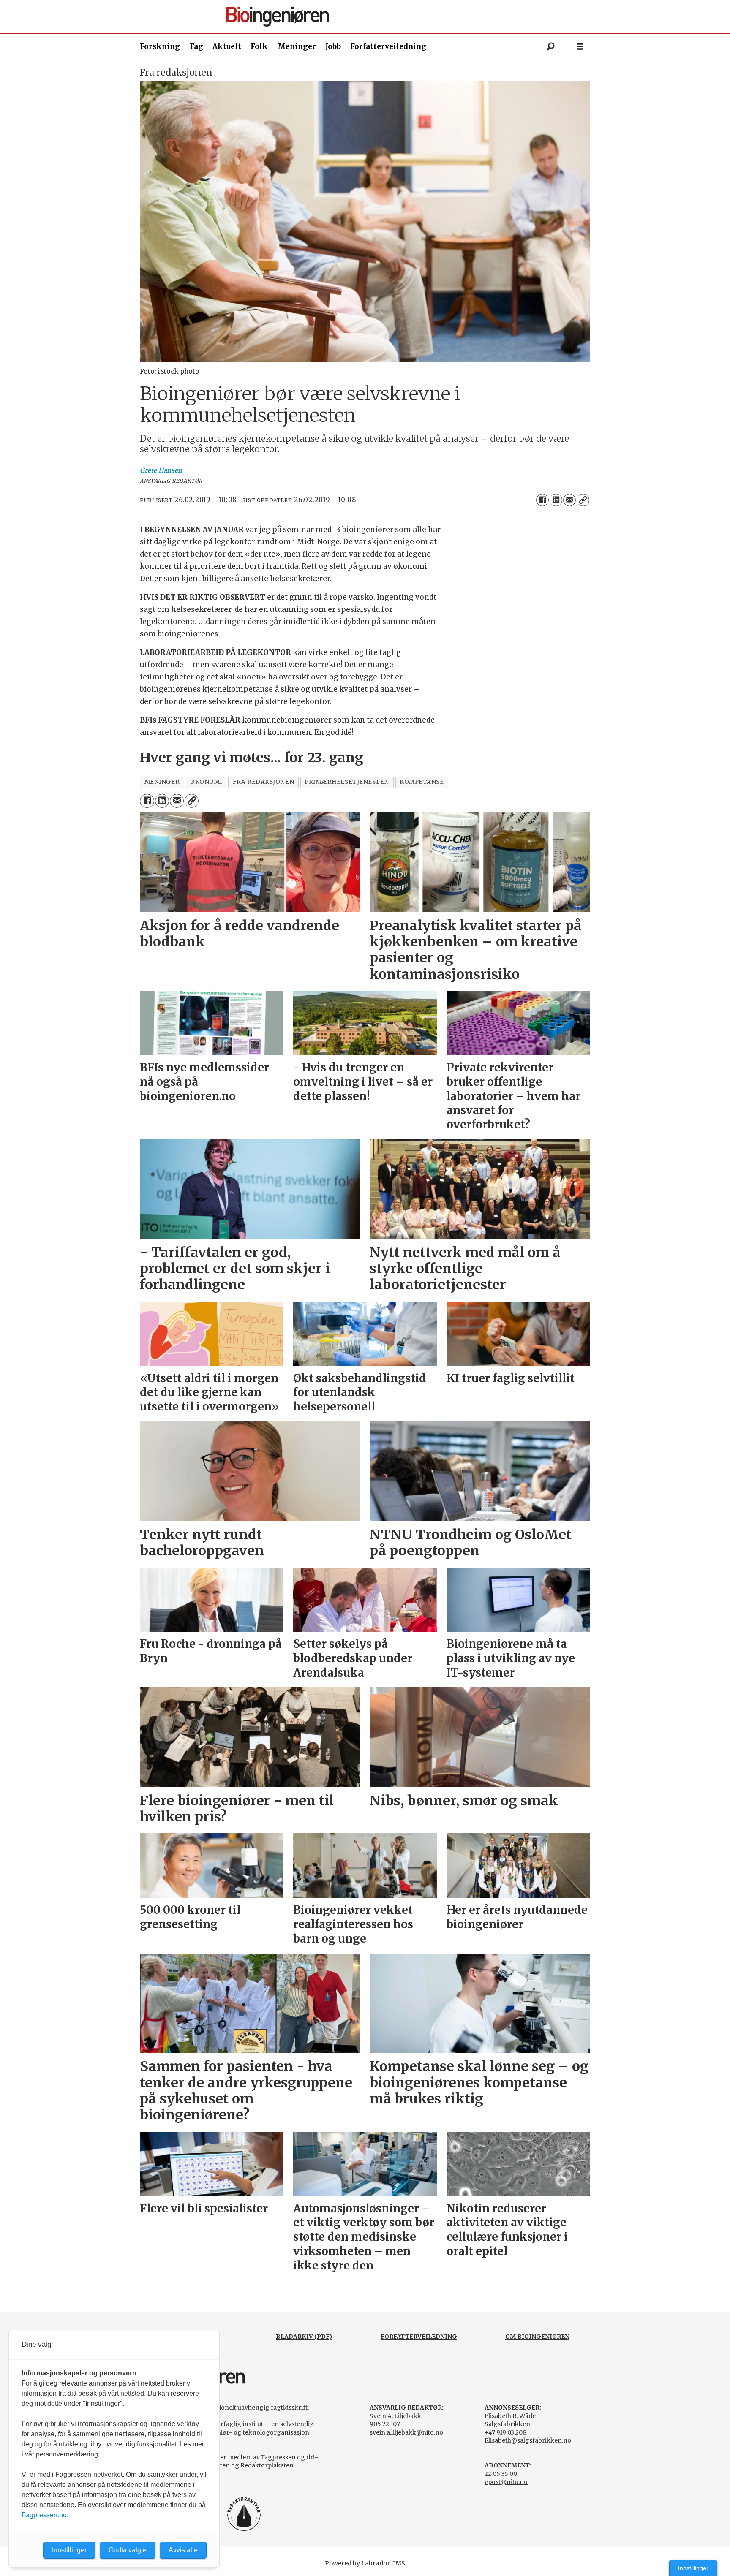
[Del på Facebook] (542, 500)
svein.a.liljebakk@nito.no (406, 2432)
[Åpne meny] (580, 47)
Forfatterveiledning (388, 46)
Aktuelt (227, 46)
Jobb (333, 46)
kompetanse (422, 782)
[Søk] (550, 46)
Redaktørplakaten (267, 2465)
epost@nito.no (506, 2482)
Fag (196, 46)
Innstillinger (693, 2568)
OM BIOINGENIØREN (537, 2337)
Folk (259, 46)
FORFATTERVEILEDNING (419, 2337)
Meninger (297, 46)
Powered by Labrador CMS (365, 2563)
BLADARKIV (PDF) (304, 2337)
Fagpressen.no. (45, 2515)
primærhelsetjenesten (347, 782)
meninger (162, 782)
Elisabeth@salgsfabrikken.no (528, 2440)
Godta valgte (128, 2550)
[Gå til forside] (368, 17)
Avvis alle (183, 2550)
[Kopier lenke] (583, 500)
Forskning (160, 46)
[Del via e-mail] (569, 500)
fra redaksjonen (263, 782)
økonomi (206, 782)
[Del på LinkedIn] (556, 500)
